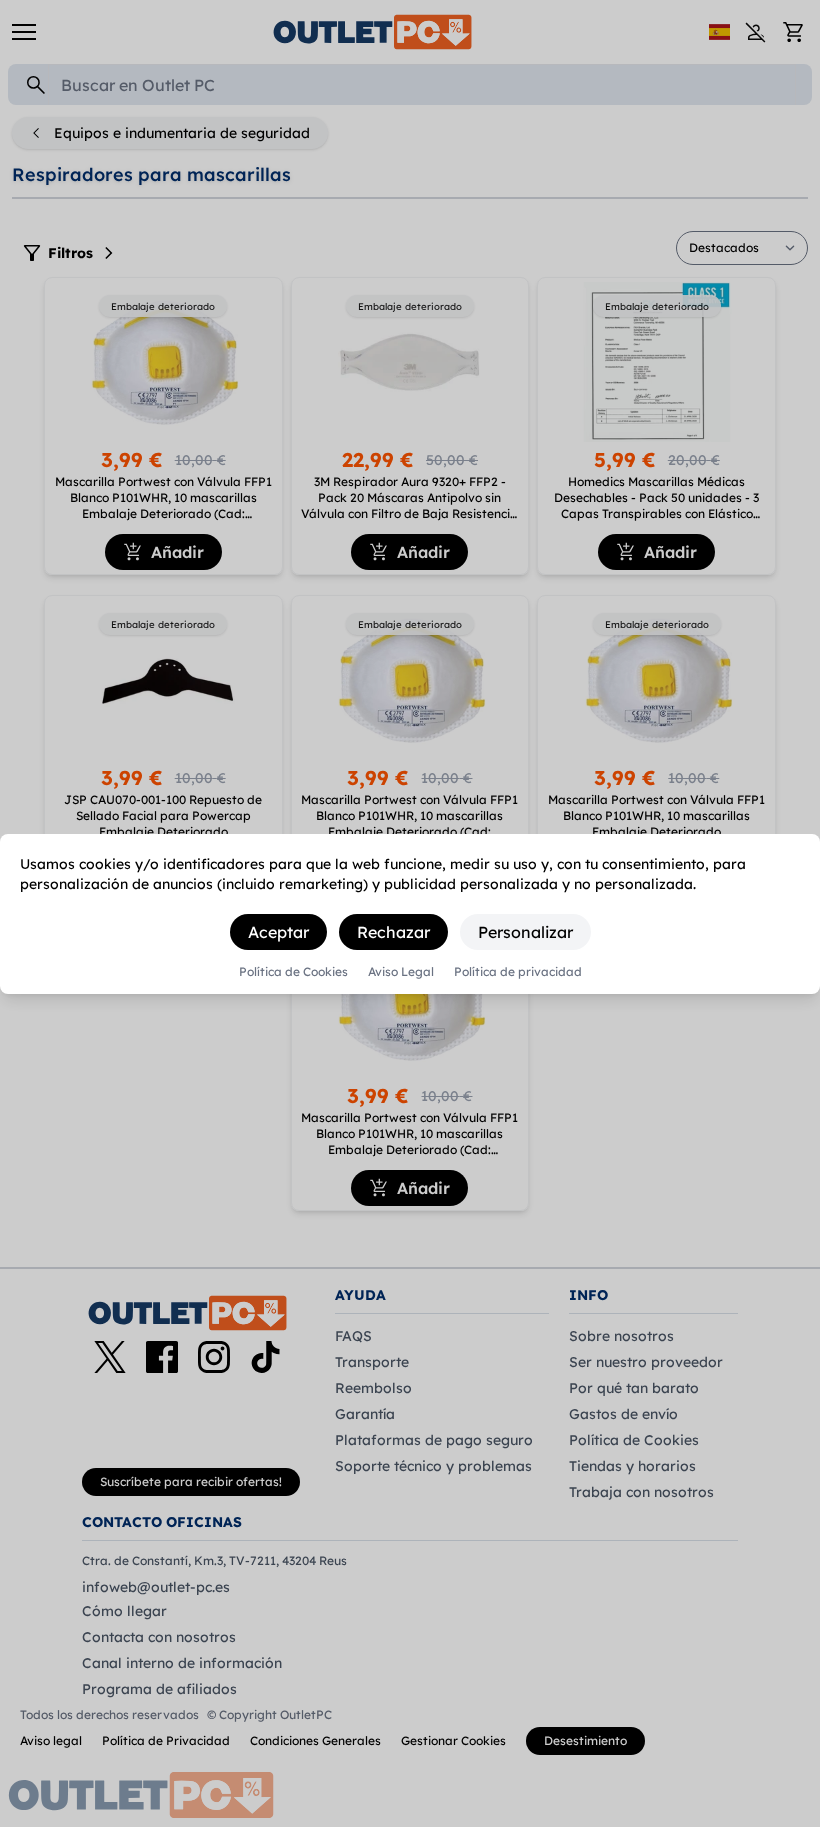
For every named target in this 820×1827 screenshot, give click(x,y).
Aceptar (278, 932)
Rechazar (393, 932)
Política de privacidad (518, 972)
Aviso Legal (401, 972)
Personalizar (525, 932)
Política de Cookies (293, 972)
